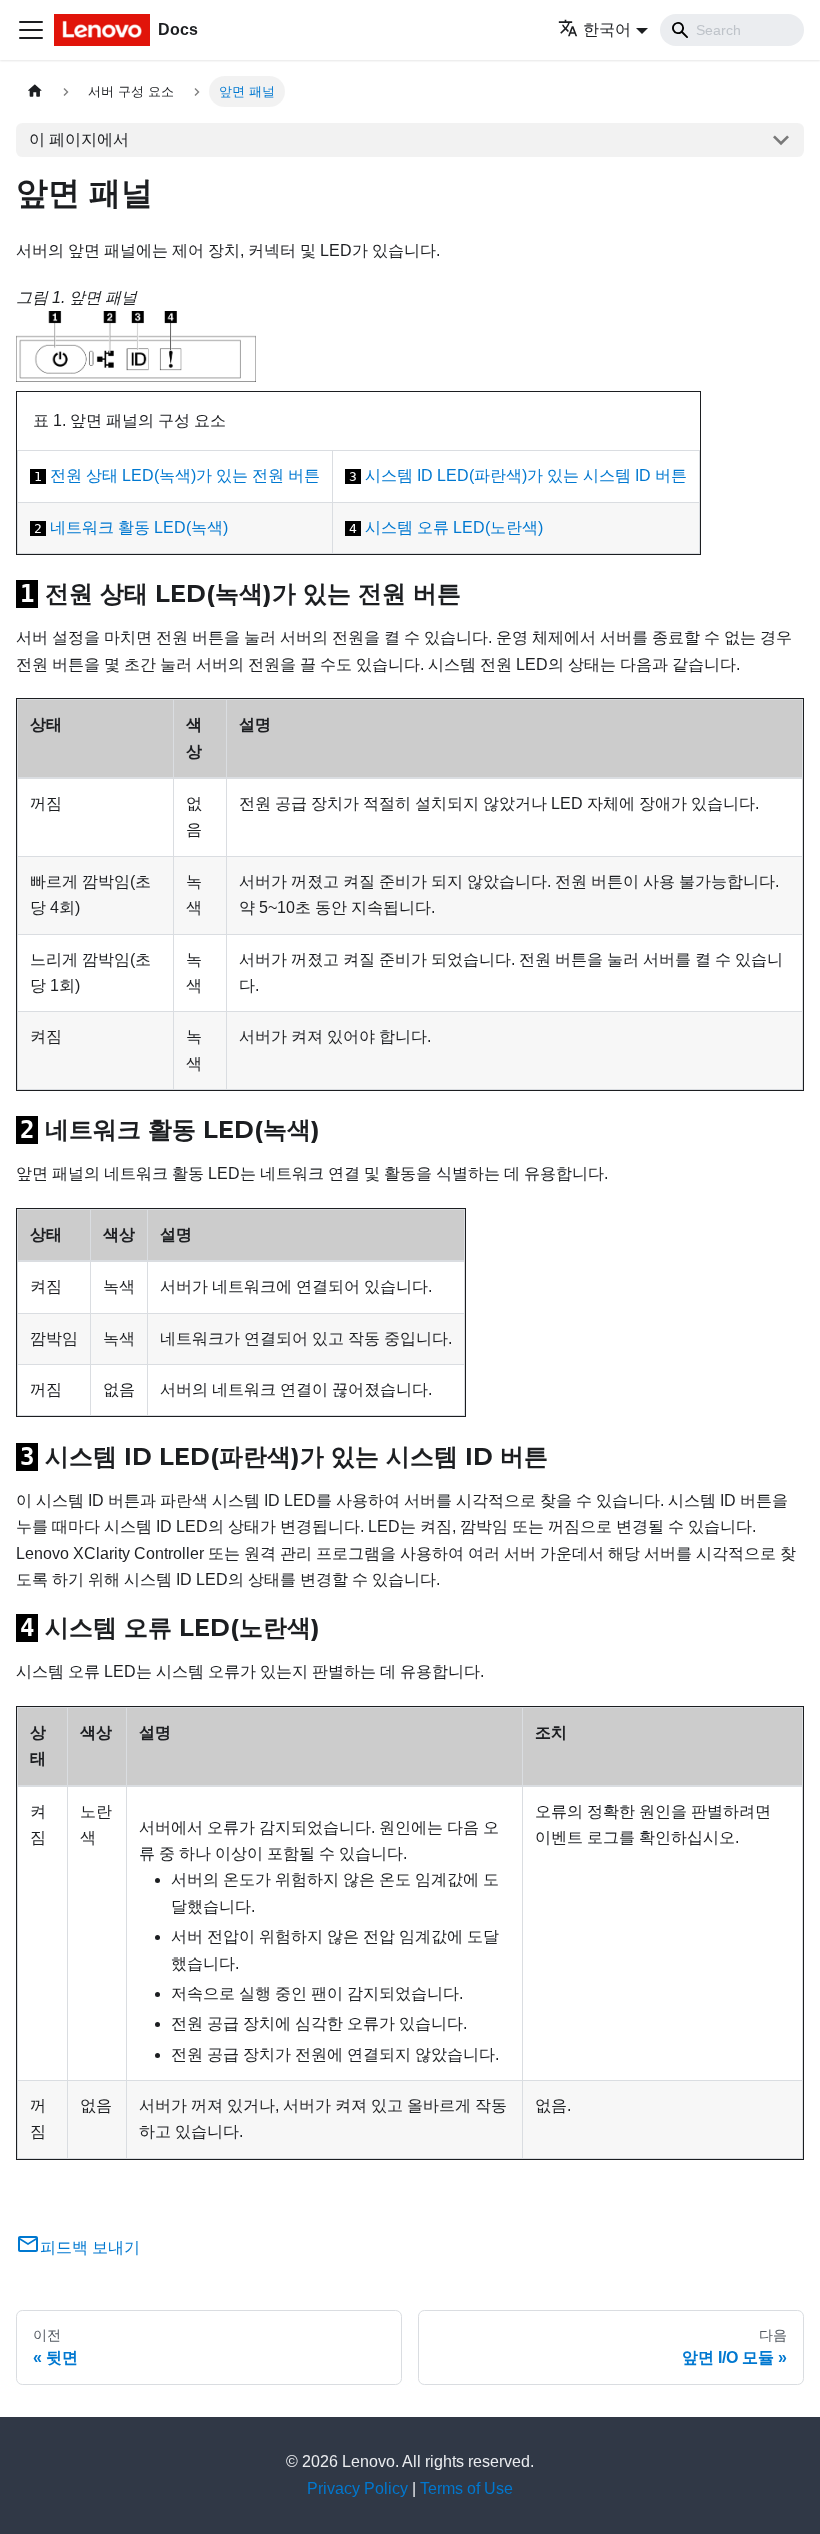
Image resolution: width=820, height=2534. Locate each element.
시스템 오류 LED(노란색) (454, 527)
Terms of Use (466, 2488)
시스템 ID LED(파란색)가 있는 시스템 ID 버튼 (526, 475)
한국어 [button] (607, 29)
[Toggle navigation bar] (31, 30)
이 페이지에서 (79, 139)
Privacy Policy (357, 2488)
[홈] (35, 91)
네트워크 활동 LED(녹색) (139, 527)
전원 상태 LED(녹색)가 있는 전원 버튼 (185, 475)
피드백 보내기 (90, 2247)
